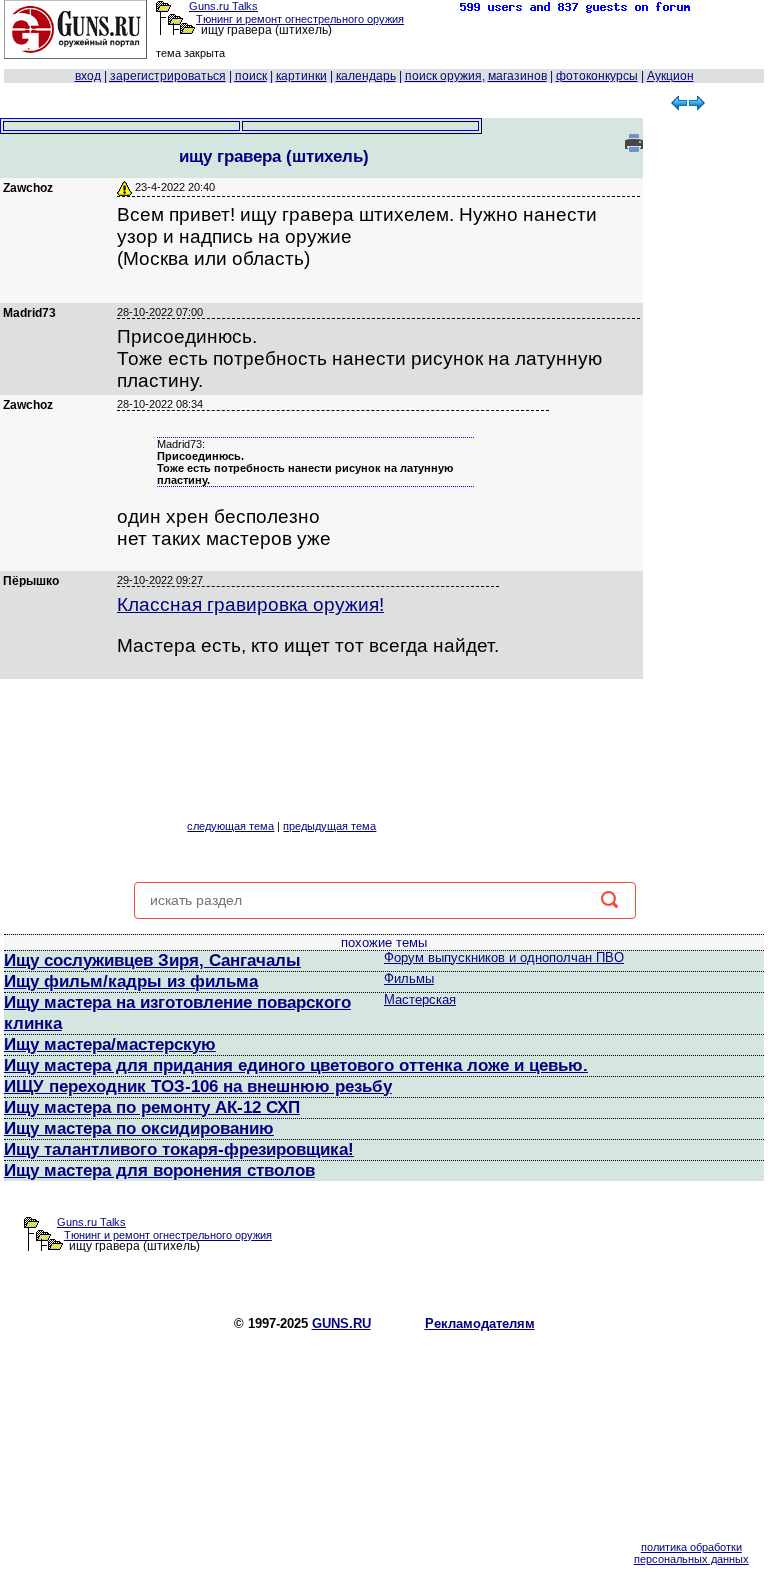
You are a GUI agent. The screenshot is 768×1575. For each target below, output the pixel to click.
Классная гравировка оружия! (250, 604)
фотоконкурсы (597, 76)
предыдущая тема (329, 826)
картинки (301, 76)
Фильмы (409, 978)
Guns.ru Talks (223, 6)
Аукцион (670, 76)
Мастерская (420, 999)
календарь (366, 76)
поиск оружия (443, 76)
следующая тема (230, 826)
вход (88, 76)
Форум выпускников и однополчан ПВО (504, 957)
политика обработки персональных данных (691, 1553)
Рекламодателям (480, 1323)
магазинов (517, 76)
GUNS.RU (341, 1323)
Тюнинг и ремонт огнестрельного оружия (300, 19)
